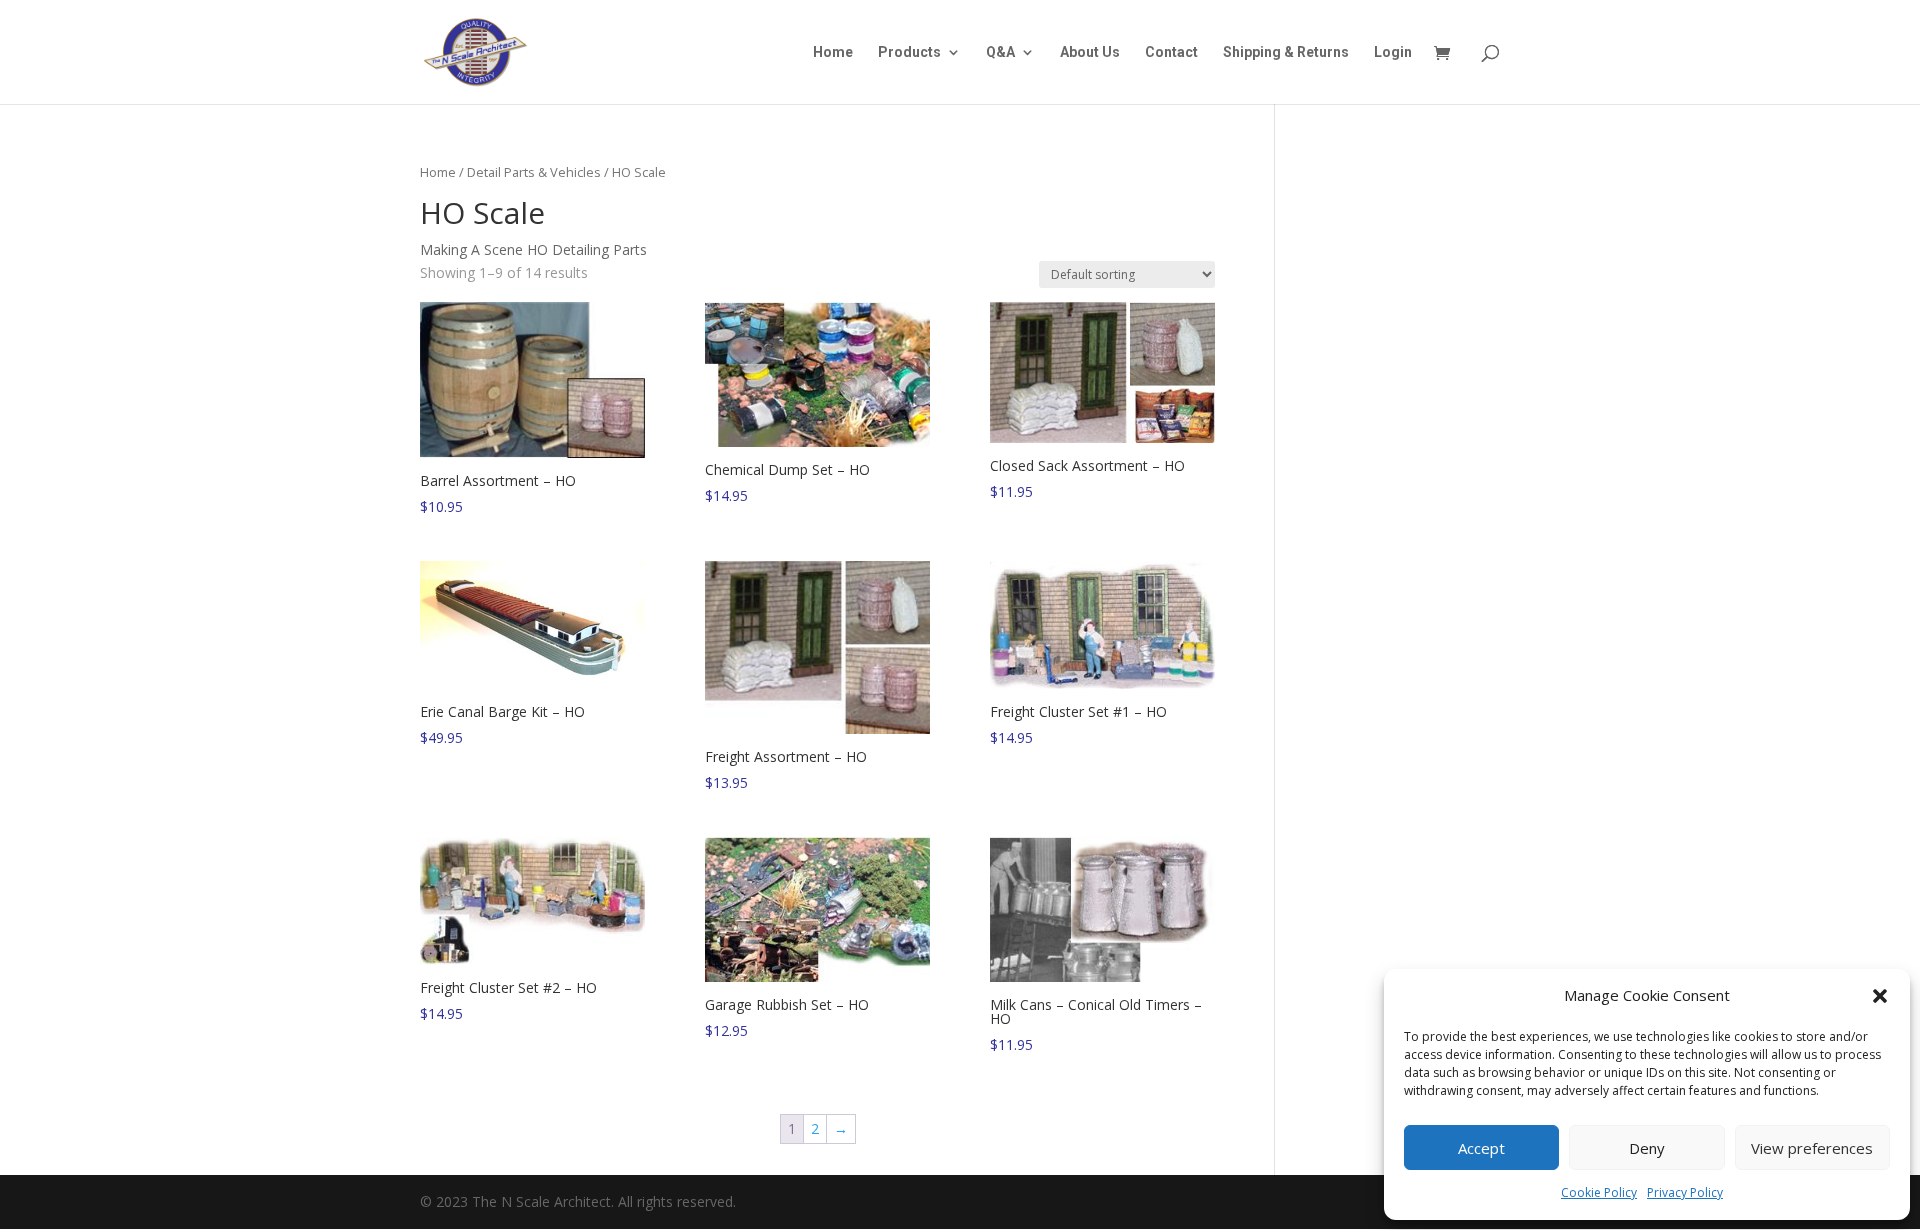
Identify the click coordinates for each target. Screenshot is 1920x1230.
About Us (1090, 52)
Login (1393, 52)
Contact (1171, 52)
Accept (1481, 1148)
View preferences (1812, 1148)
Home (833, 52)
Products (909, 52)
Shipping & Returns (1286, 52)
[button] (1880, 996)
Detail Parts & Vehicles (534, 172)
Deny (1647, 1148)
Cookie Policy (1599, 1192)
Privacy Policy (1685, 1192)
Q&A (1000, 52)
